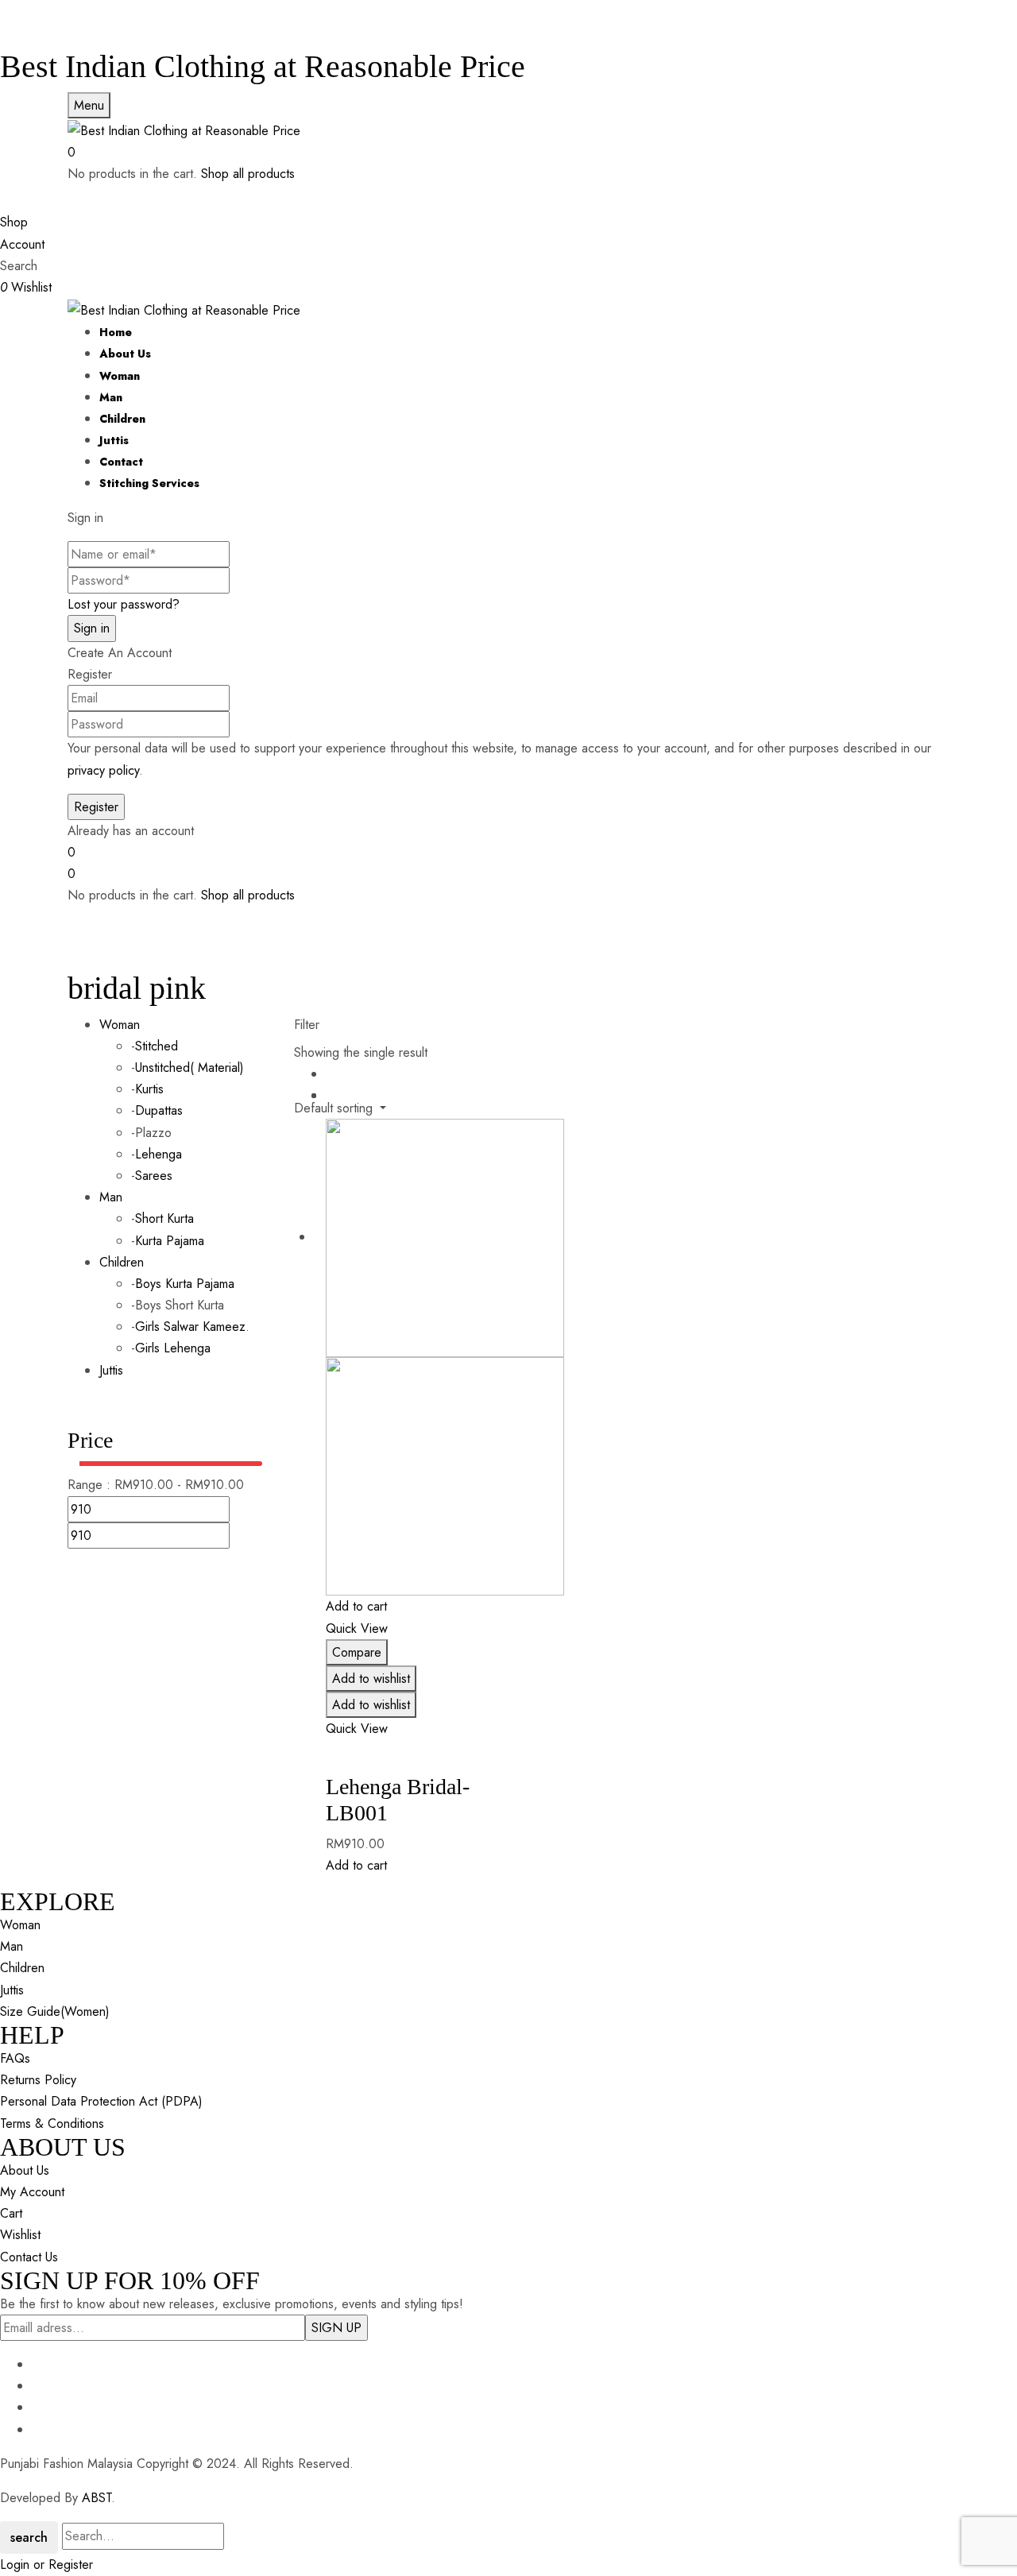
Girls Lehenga (173, 1348)
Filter (307, 1025)
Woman (120, 1025)
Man (111, 1197)
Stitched (157, 1046)
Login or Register (46, 2564)
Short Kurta (164, 1218)
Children (122, 1262)
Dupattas (159, 1110)
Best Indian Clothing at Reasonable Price (263, 66)
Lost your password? (124, 604)
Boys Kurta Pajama (185, 1284)
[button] (508, 152)
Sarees (154, 1176)
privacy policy (103, 770)
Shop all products (248, 174)
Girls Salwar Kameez (190, 1327)
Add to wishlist (371, 1679)
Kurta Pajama (170, 1241)
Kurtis (149, 1089)
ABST (97, 2498)
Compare (357, 1652)
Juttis (111, 1370)
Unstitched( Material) (189, 1068)
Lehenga (159, 1154)
